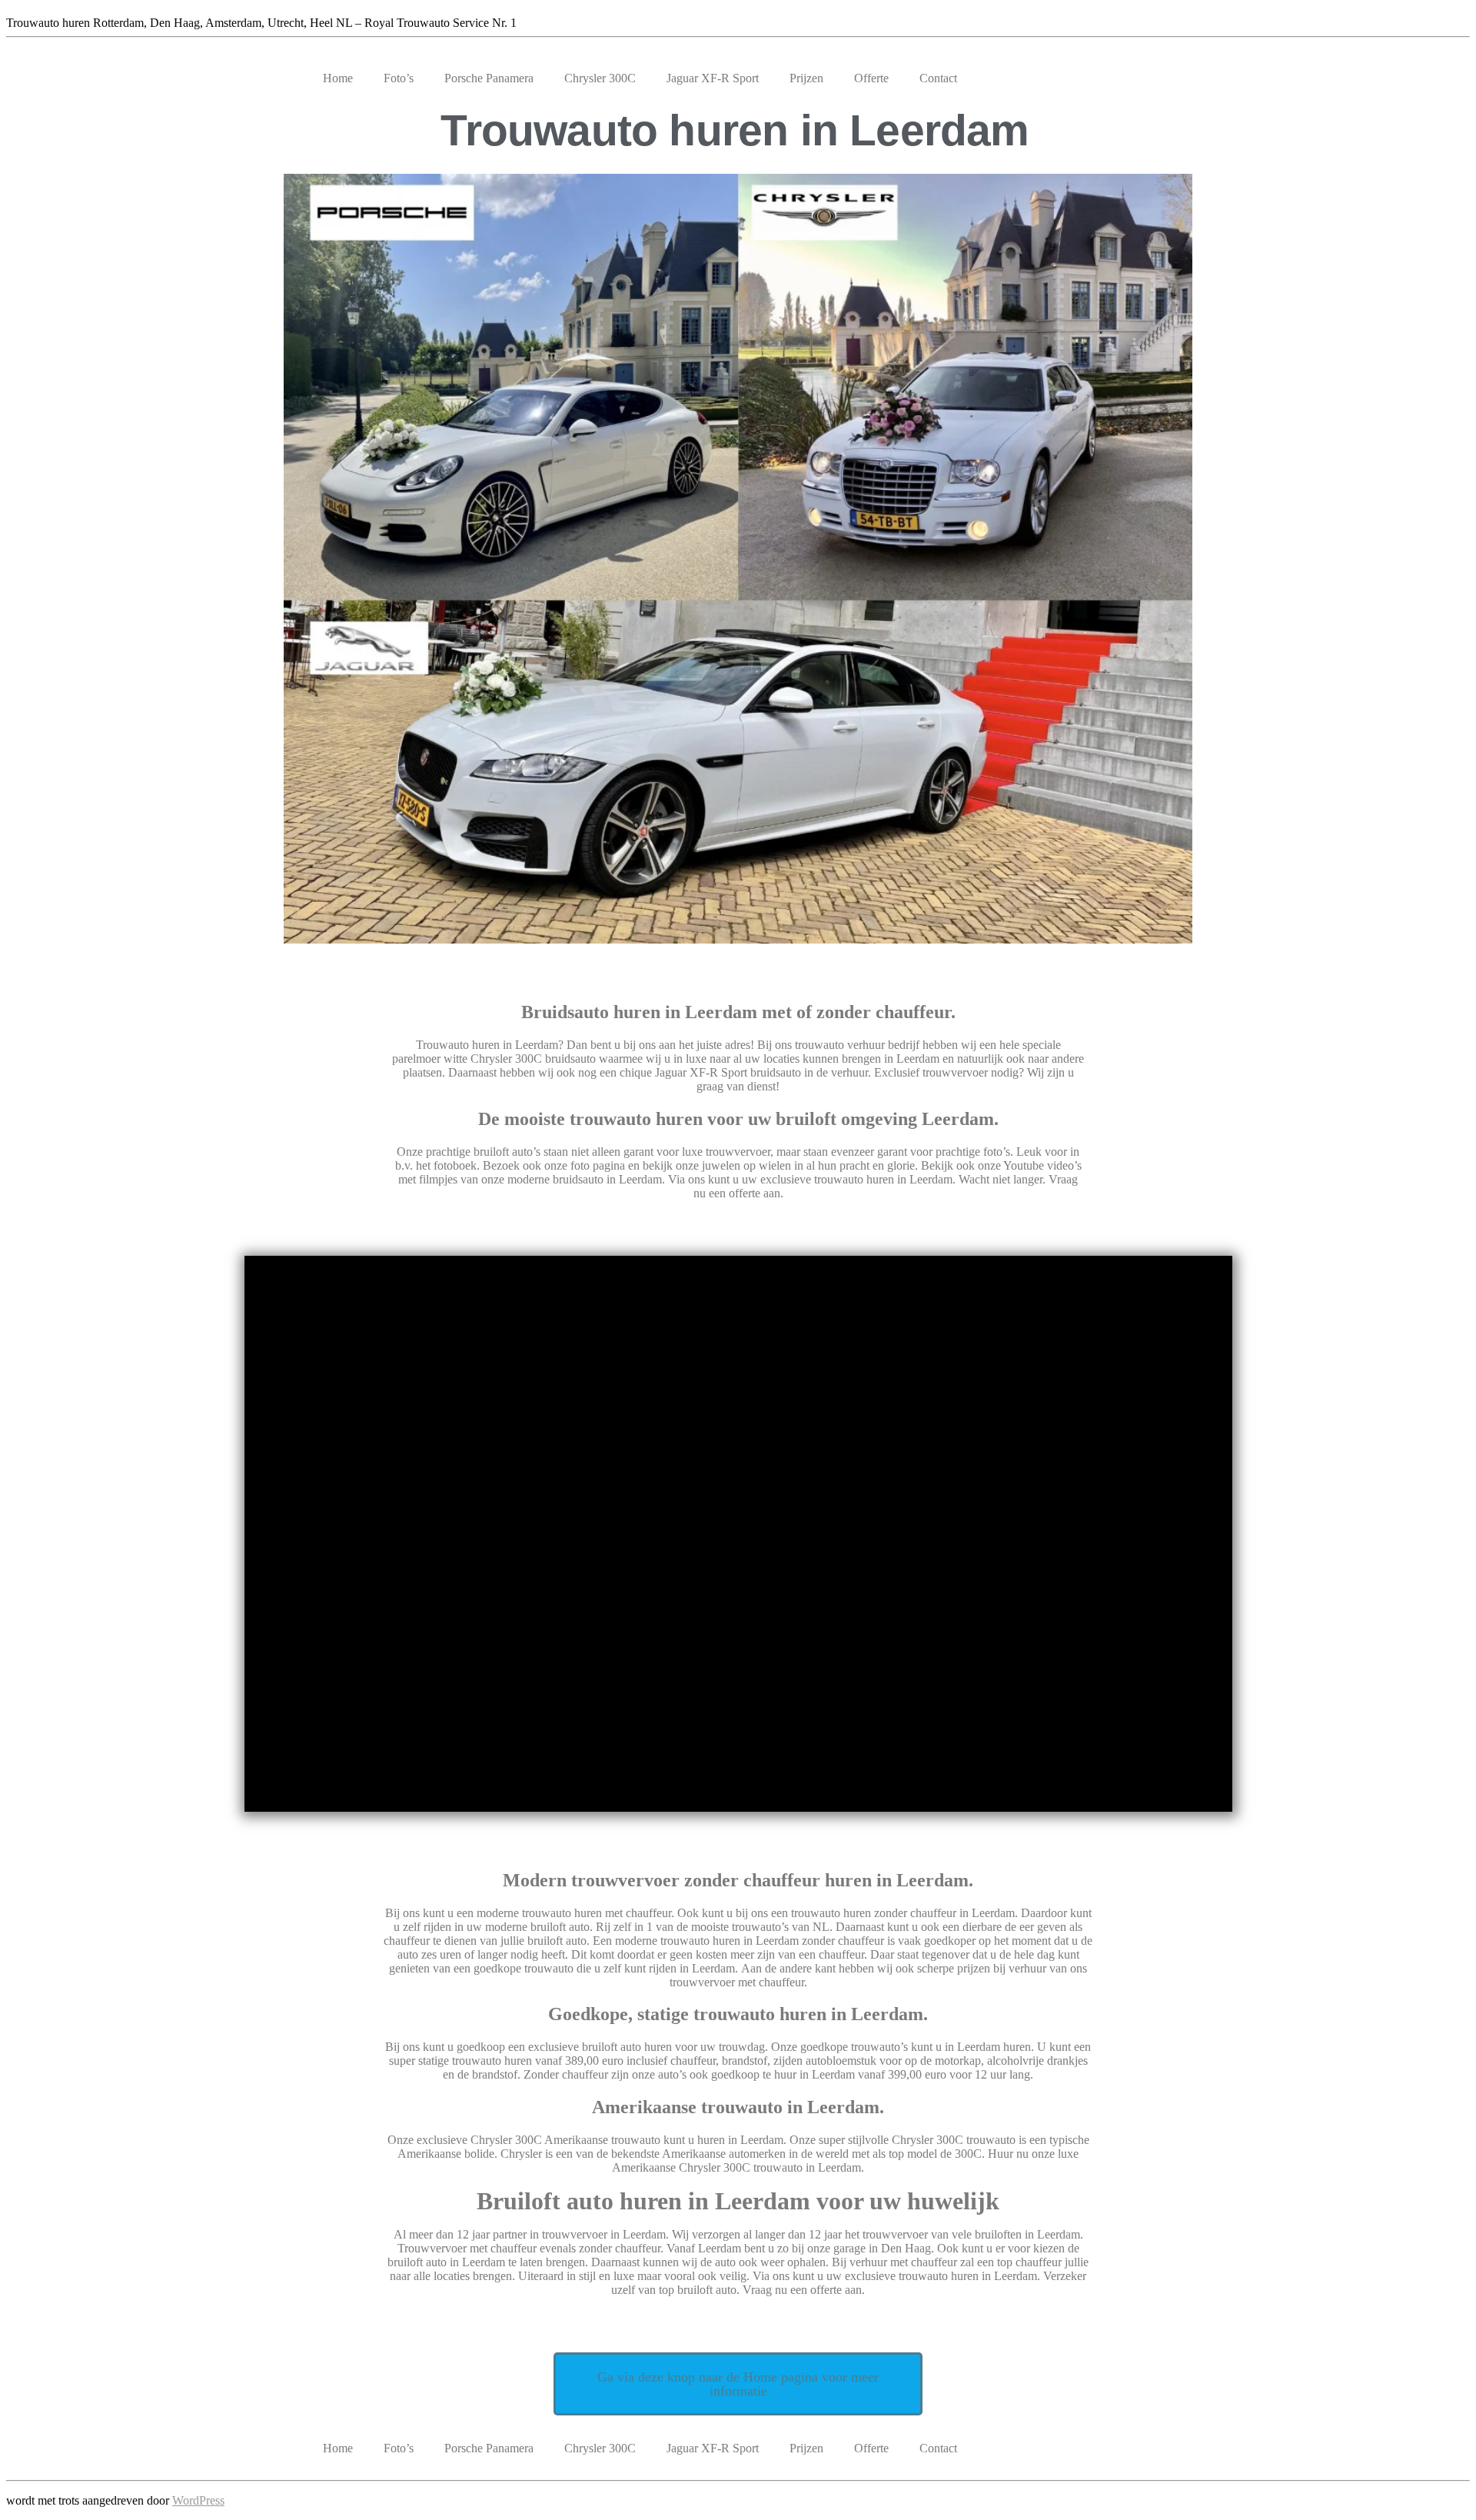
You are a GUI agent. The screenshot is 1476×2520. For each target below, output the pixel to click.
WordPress (198, 2500)
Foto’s (399, 78)
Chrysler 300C (600, 78)
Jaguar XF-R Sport (713, 78)
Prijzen (806, 78)
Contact (938, 78)
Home (338, 78)
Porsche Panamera (489, 78)
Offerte (871, 78)
